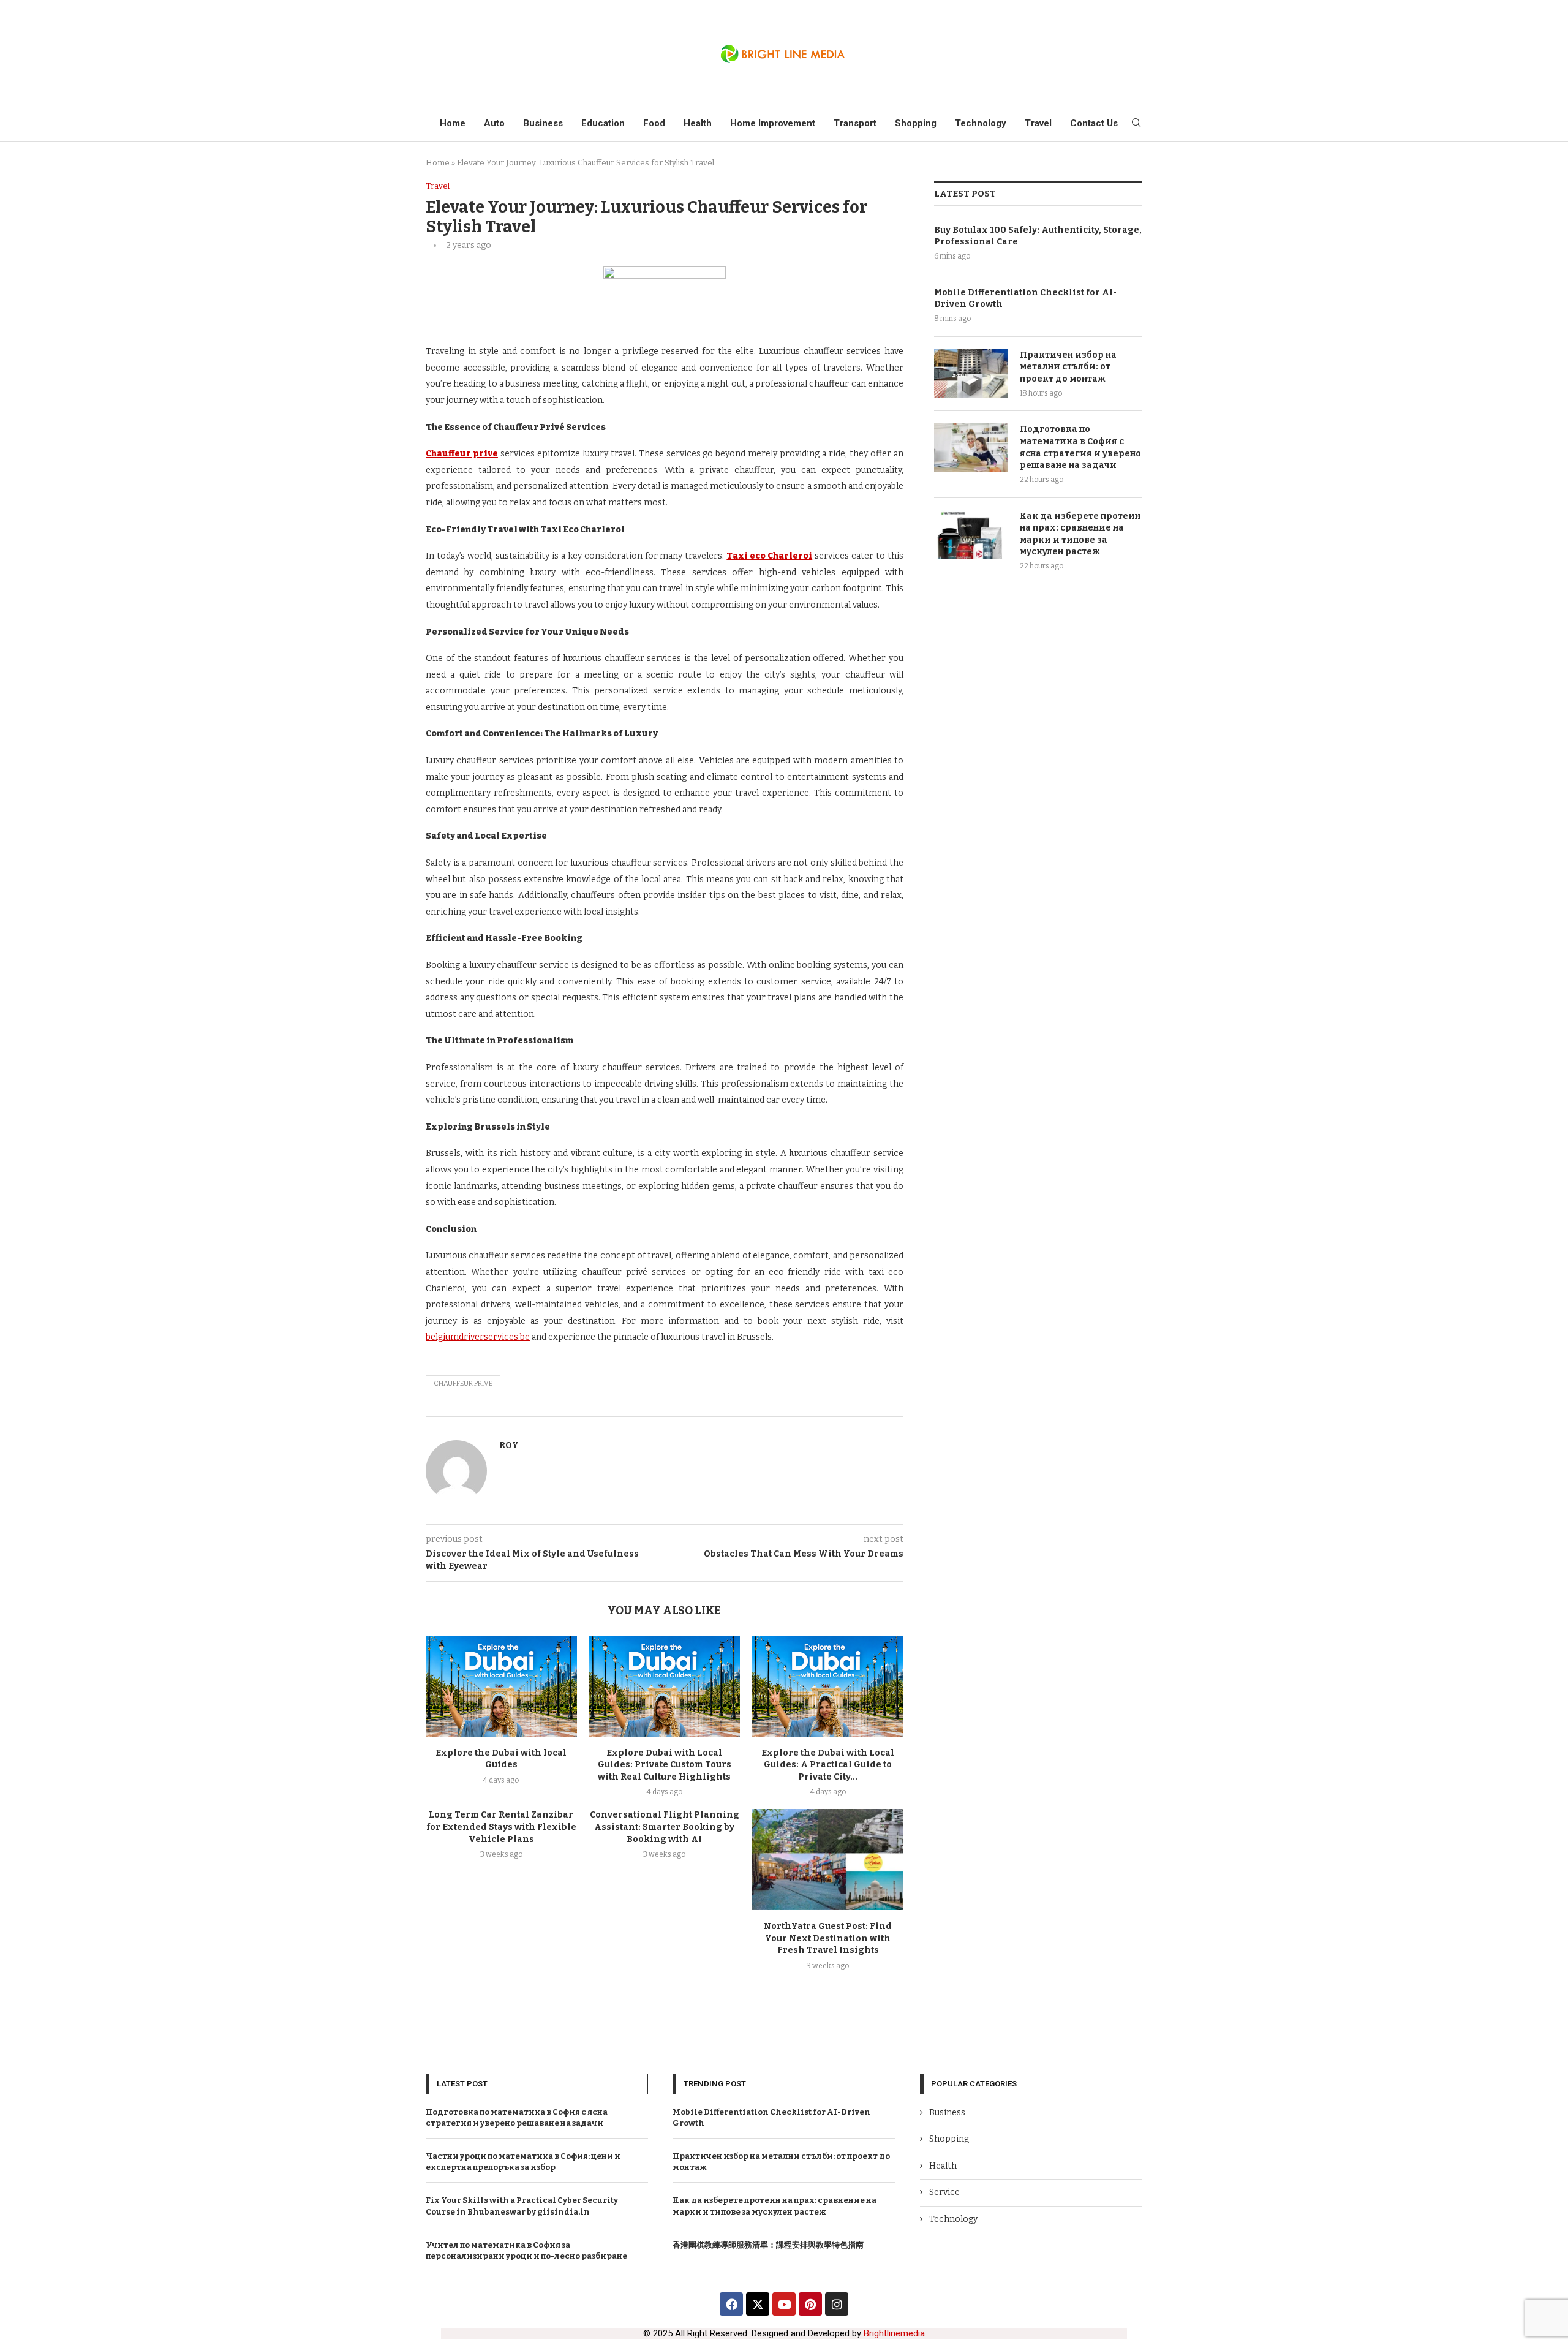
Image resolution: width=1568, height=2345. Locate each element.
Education (603, 123)
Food (654, 123)
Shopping (916, 123)
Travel (1038, 123)
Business (543, 123)
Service (944, 2192)
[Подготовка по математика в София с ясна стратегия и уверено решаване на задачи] (971, 448)
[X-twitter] (758, 2304)
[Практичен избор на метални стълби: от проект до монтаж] (971, 374)
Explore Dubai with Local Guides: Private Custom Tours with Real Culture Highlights (665, 1765)
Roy (509, 1445)
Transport (855, 123)
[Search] (1136, 123)
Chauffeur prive (463, 1384)
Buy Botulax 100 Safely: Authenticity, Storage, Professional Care (1038, 236)
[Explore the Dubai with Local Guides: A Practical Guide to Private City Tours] (828, 1686)
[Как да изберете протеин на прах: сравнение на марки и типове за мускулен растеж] (971, 535)
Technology (981, 123)
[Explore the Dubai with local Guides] (501, 1686)
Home (453, 123)
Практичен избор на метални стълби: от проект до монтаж (1068, 367)
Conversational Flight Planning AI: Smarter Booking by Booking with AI (665, 1827)
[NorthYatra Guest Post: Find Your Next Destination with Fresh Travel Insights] (828, 1859)
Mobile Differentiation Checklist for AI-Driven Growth (1025, 299)
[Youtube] (784, 2304)
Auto (494, 123)
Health (698, 123)
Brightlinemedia (894, 2333)
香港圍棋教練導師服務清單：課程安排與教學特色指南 (768, 2245)
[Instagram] (837, 2304)
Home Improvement (773, 123)
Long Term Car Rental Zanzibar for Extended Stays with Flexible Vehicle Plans (501, 1827)
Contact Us (1094, 123)
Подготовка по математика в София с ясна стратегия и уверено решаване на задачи (1080, 447)
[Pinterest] (810, 2304)
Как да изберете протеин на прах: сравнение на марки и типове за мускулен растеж (1080, 534)
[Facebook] (731, 2304)
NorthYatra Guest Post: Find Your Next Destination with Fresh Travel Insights (828, 1938)
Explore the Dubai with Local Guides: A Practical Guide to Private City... (828, 1765)
